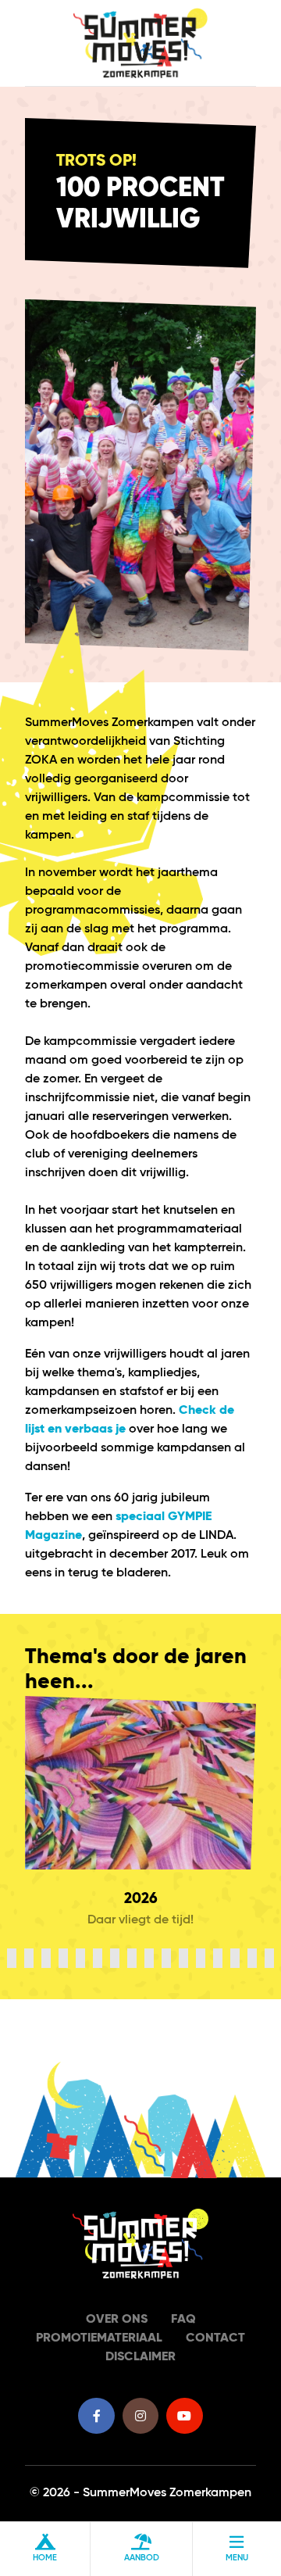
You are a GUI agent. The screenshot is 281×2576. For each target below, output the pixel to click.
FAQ (183, 2320)
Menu (237, 2558)
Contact (215, 2338)
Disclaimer (140, 2357)
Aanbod (142, 2558)
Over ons (117, 2320)
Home (45, 2558)
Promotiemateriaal (99, 2338)
